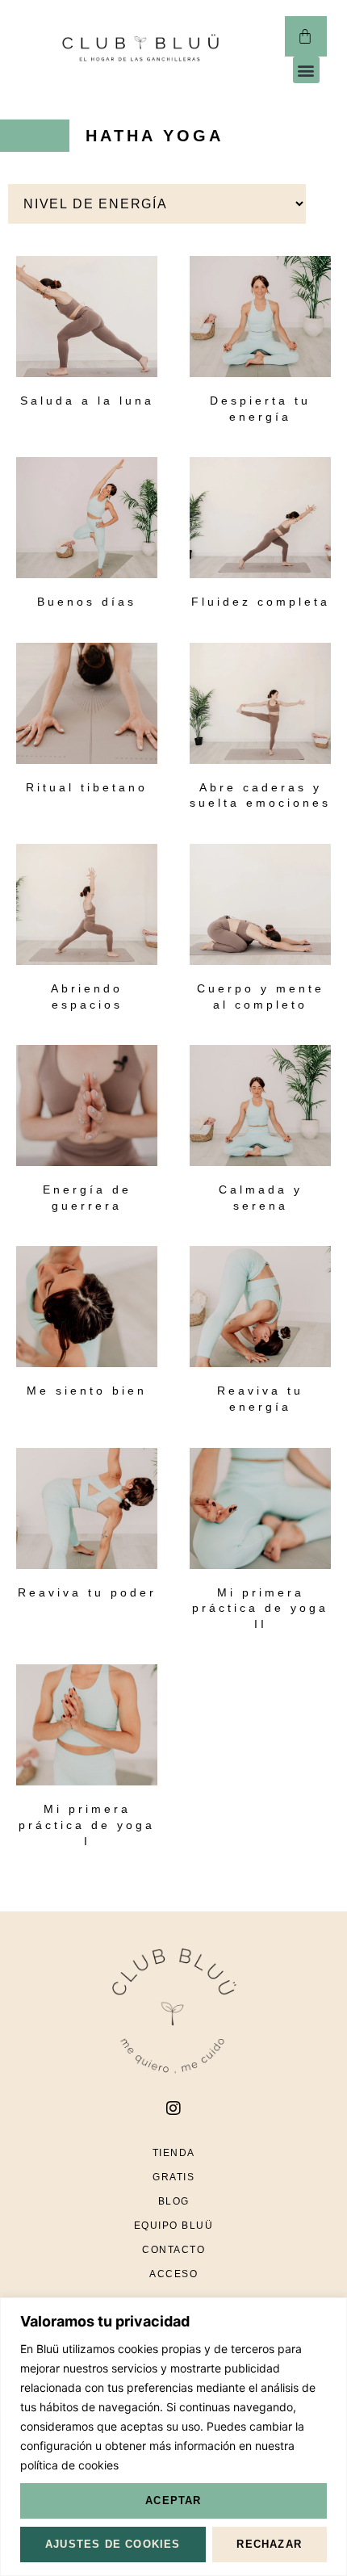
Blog (174, 2201)
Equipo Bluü (174, 2226)
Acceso (173, 2274)
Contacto (173, 2250)
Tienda (174, 2153)
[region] (173, 2437)
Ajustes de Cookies (113, 2544)
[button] (306, 70)
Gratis (173, 2177)
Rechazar (269, 2544)
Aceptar (173, 2500)
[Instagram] (173, 2108)
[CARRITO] (305, 36)
